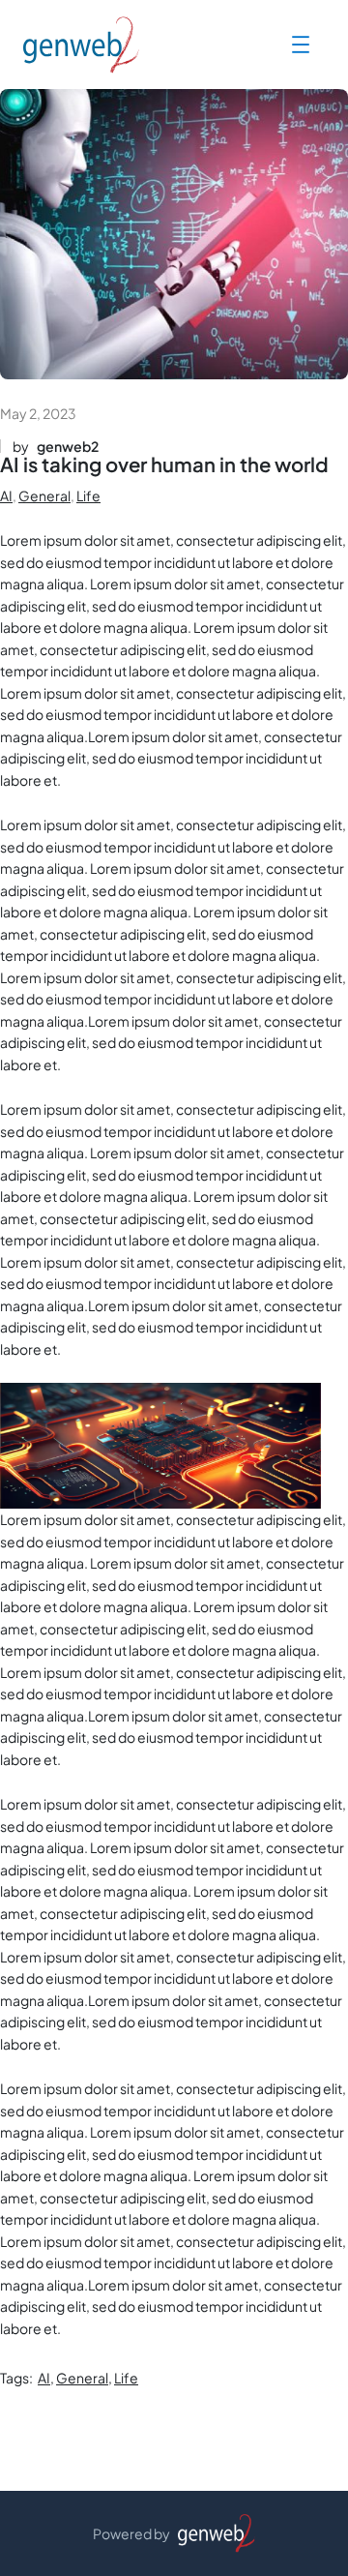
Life (88, 495)
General (44, 495)
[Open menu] (301, 45)
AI (6, 495)
